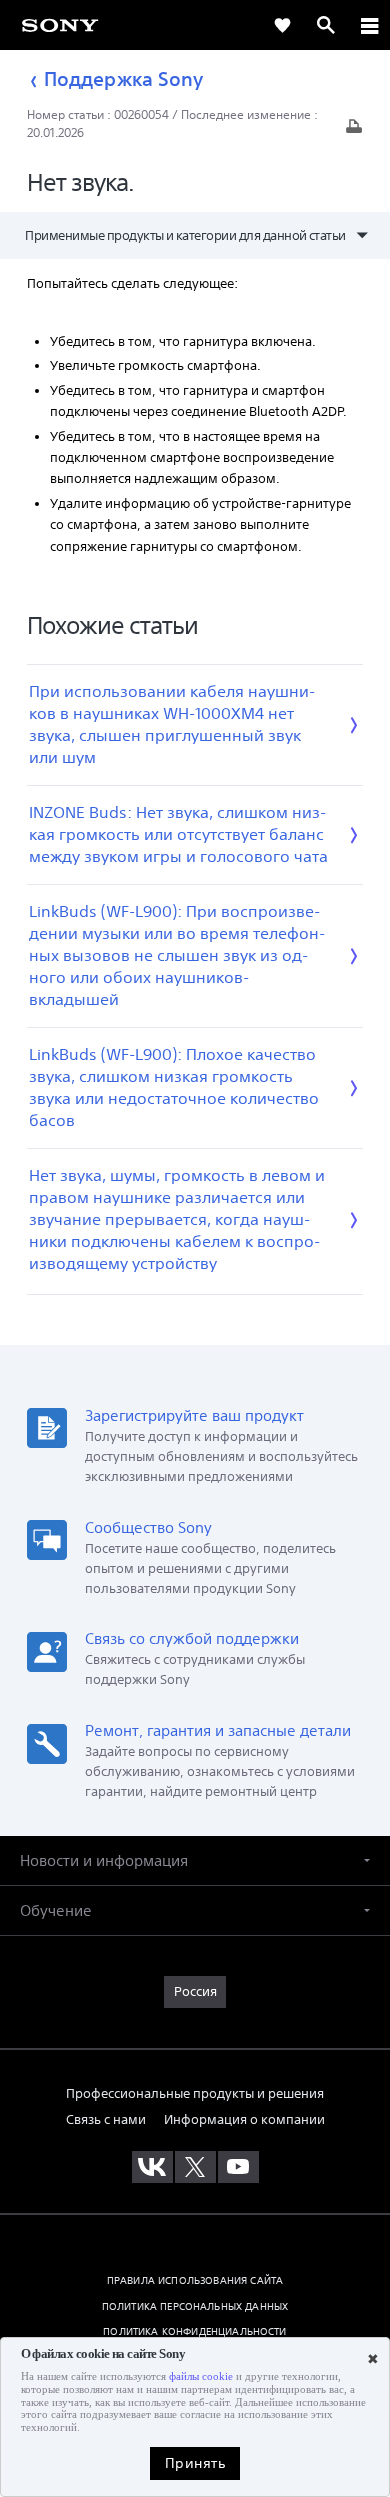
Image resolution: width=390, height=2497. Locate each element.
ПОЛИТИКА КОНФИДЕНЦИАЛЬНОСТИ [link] (194, 2331)
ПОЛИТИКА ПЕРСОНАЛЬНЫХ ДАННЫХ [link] (195, 2306)
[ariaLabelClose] (369, 25)
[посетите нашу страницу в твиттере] (195, 2167)
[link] (60, 24)
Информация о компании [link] (244, 2119)
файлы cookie (201, 2376)
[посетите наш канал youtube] (238, 2167)
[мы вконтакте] (152, 2167)
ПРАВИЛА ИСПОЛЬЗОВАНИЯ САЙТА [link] (195, 2280)
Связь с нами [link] (106, 2119)
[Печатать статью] (354, 131)
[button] (195, 1860)
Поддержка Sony (123, 79)
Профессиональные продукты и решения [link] (195, 2093)
